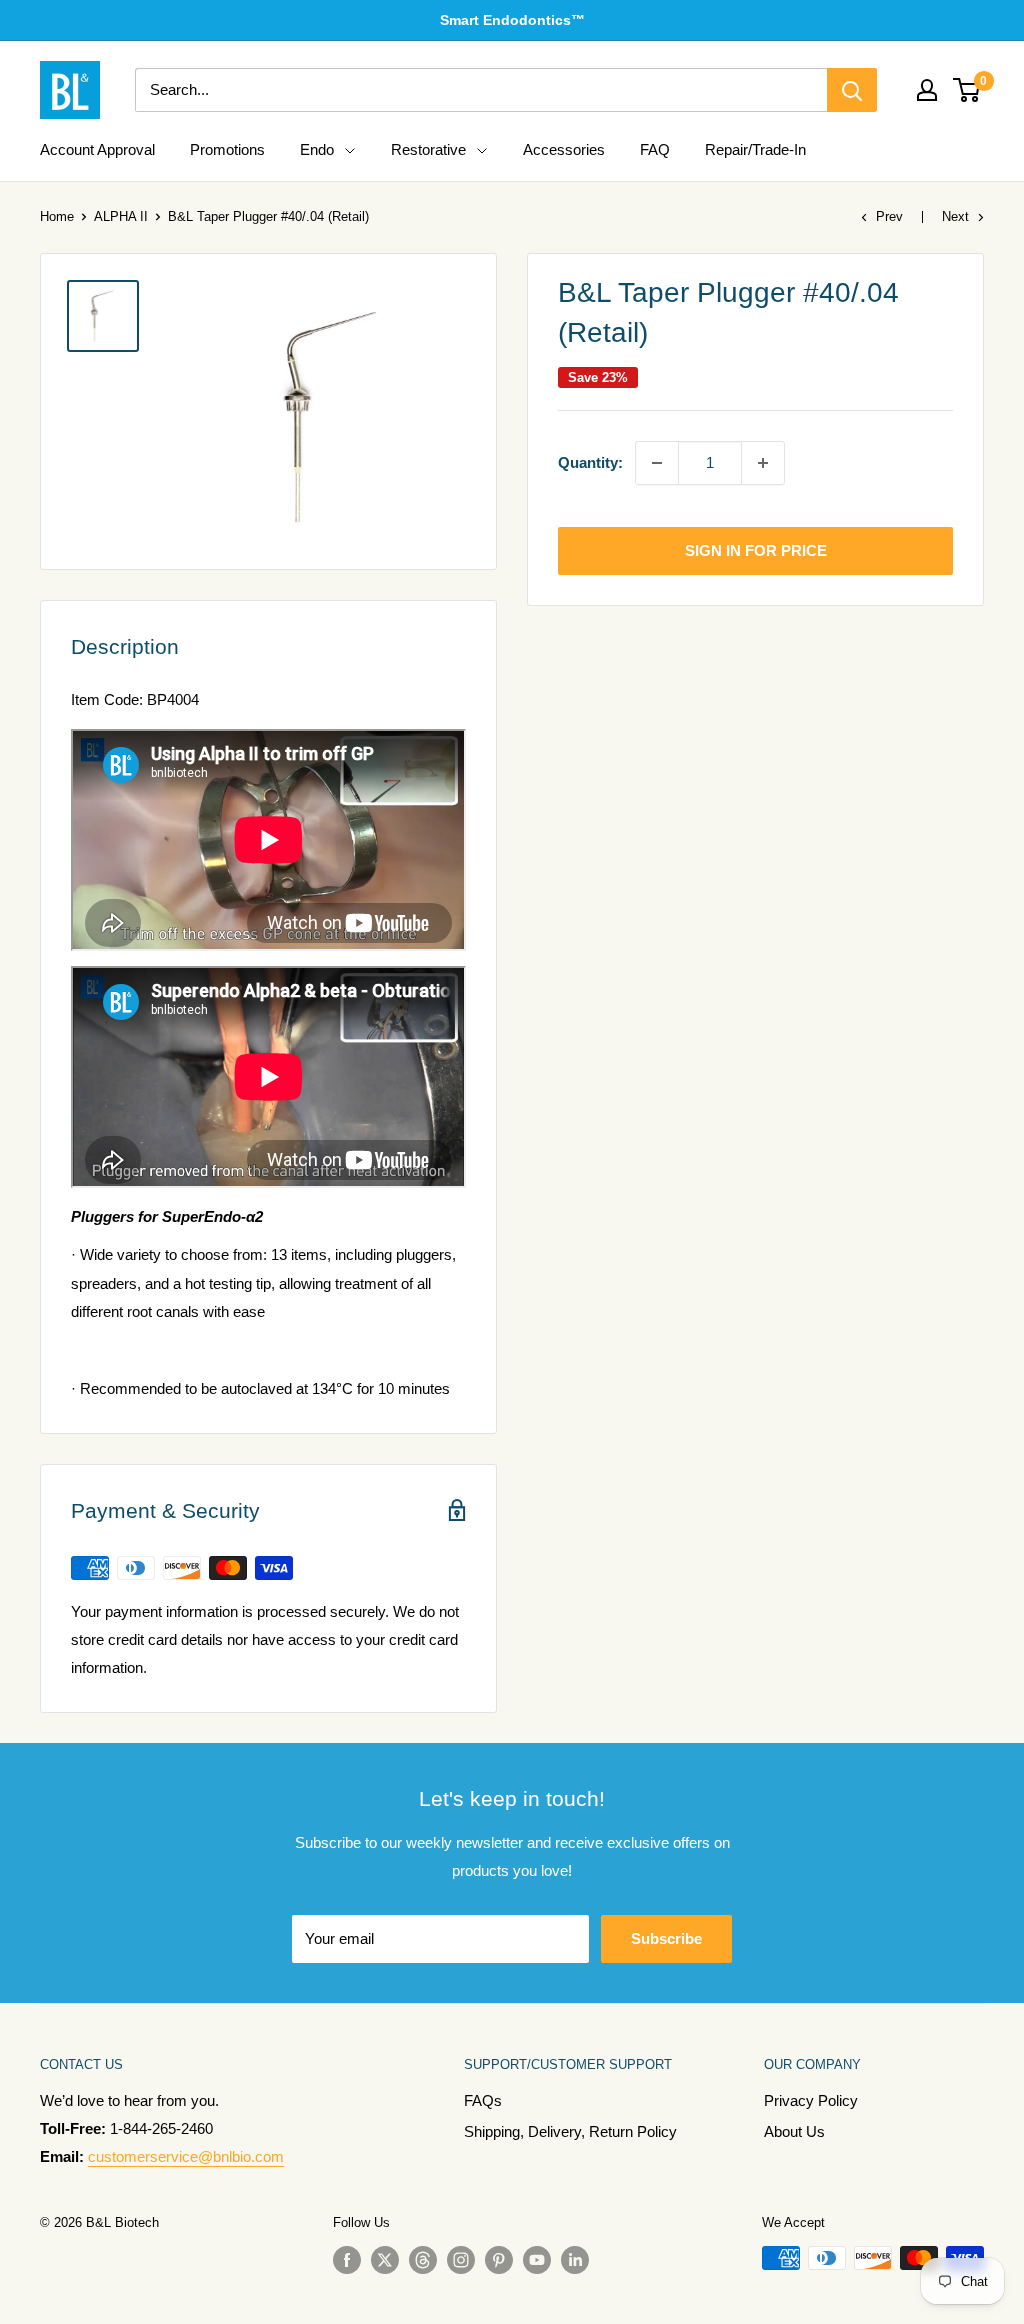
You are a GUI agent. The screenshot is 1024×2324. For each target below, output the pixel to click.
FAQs (483, 2100)
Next (955, 216)
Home (57, 216)
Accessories (564, 149)
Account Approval (97, 149)
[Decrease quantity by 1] (657, 463)
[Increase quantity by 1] (763, 463)
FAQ (655, 149)
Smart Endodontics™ (512, 20)
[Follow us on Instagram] (461, 2260)
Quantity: (590, 462)
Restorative (428, 149)
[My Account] (927, 90)
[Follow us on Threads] (423, 2260)
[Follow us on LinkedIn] (575, 2260)
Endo (317, 149)
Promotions (227, 149)
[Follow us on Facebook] (347, 2260)
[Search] (852, 90)
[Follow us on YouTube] (537, 2260)
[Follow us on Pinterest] (499, 2260)
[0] (967, 90)
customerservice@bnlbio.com (186, 2156)
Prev (889, 216)
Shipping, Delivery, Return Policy (570, 2131)
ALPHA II (121, 216)
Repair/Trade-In (755, 149)
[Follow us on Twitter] (385, 2260)
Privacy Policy (811, 2100)
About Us (794, 2131)
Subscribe (666, 1938)
